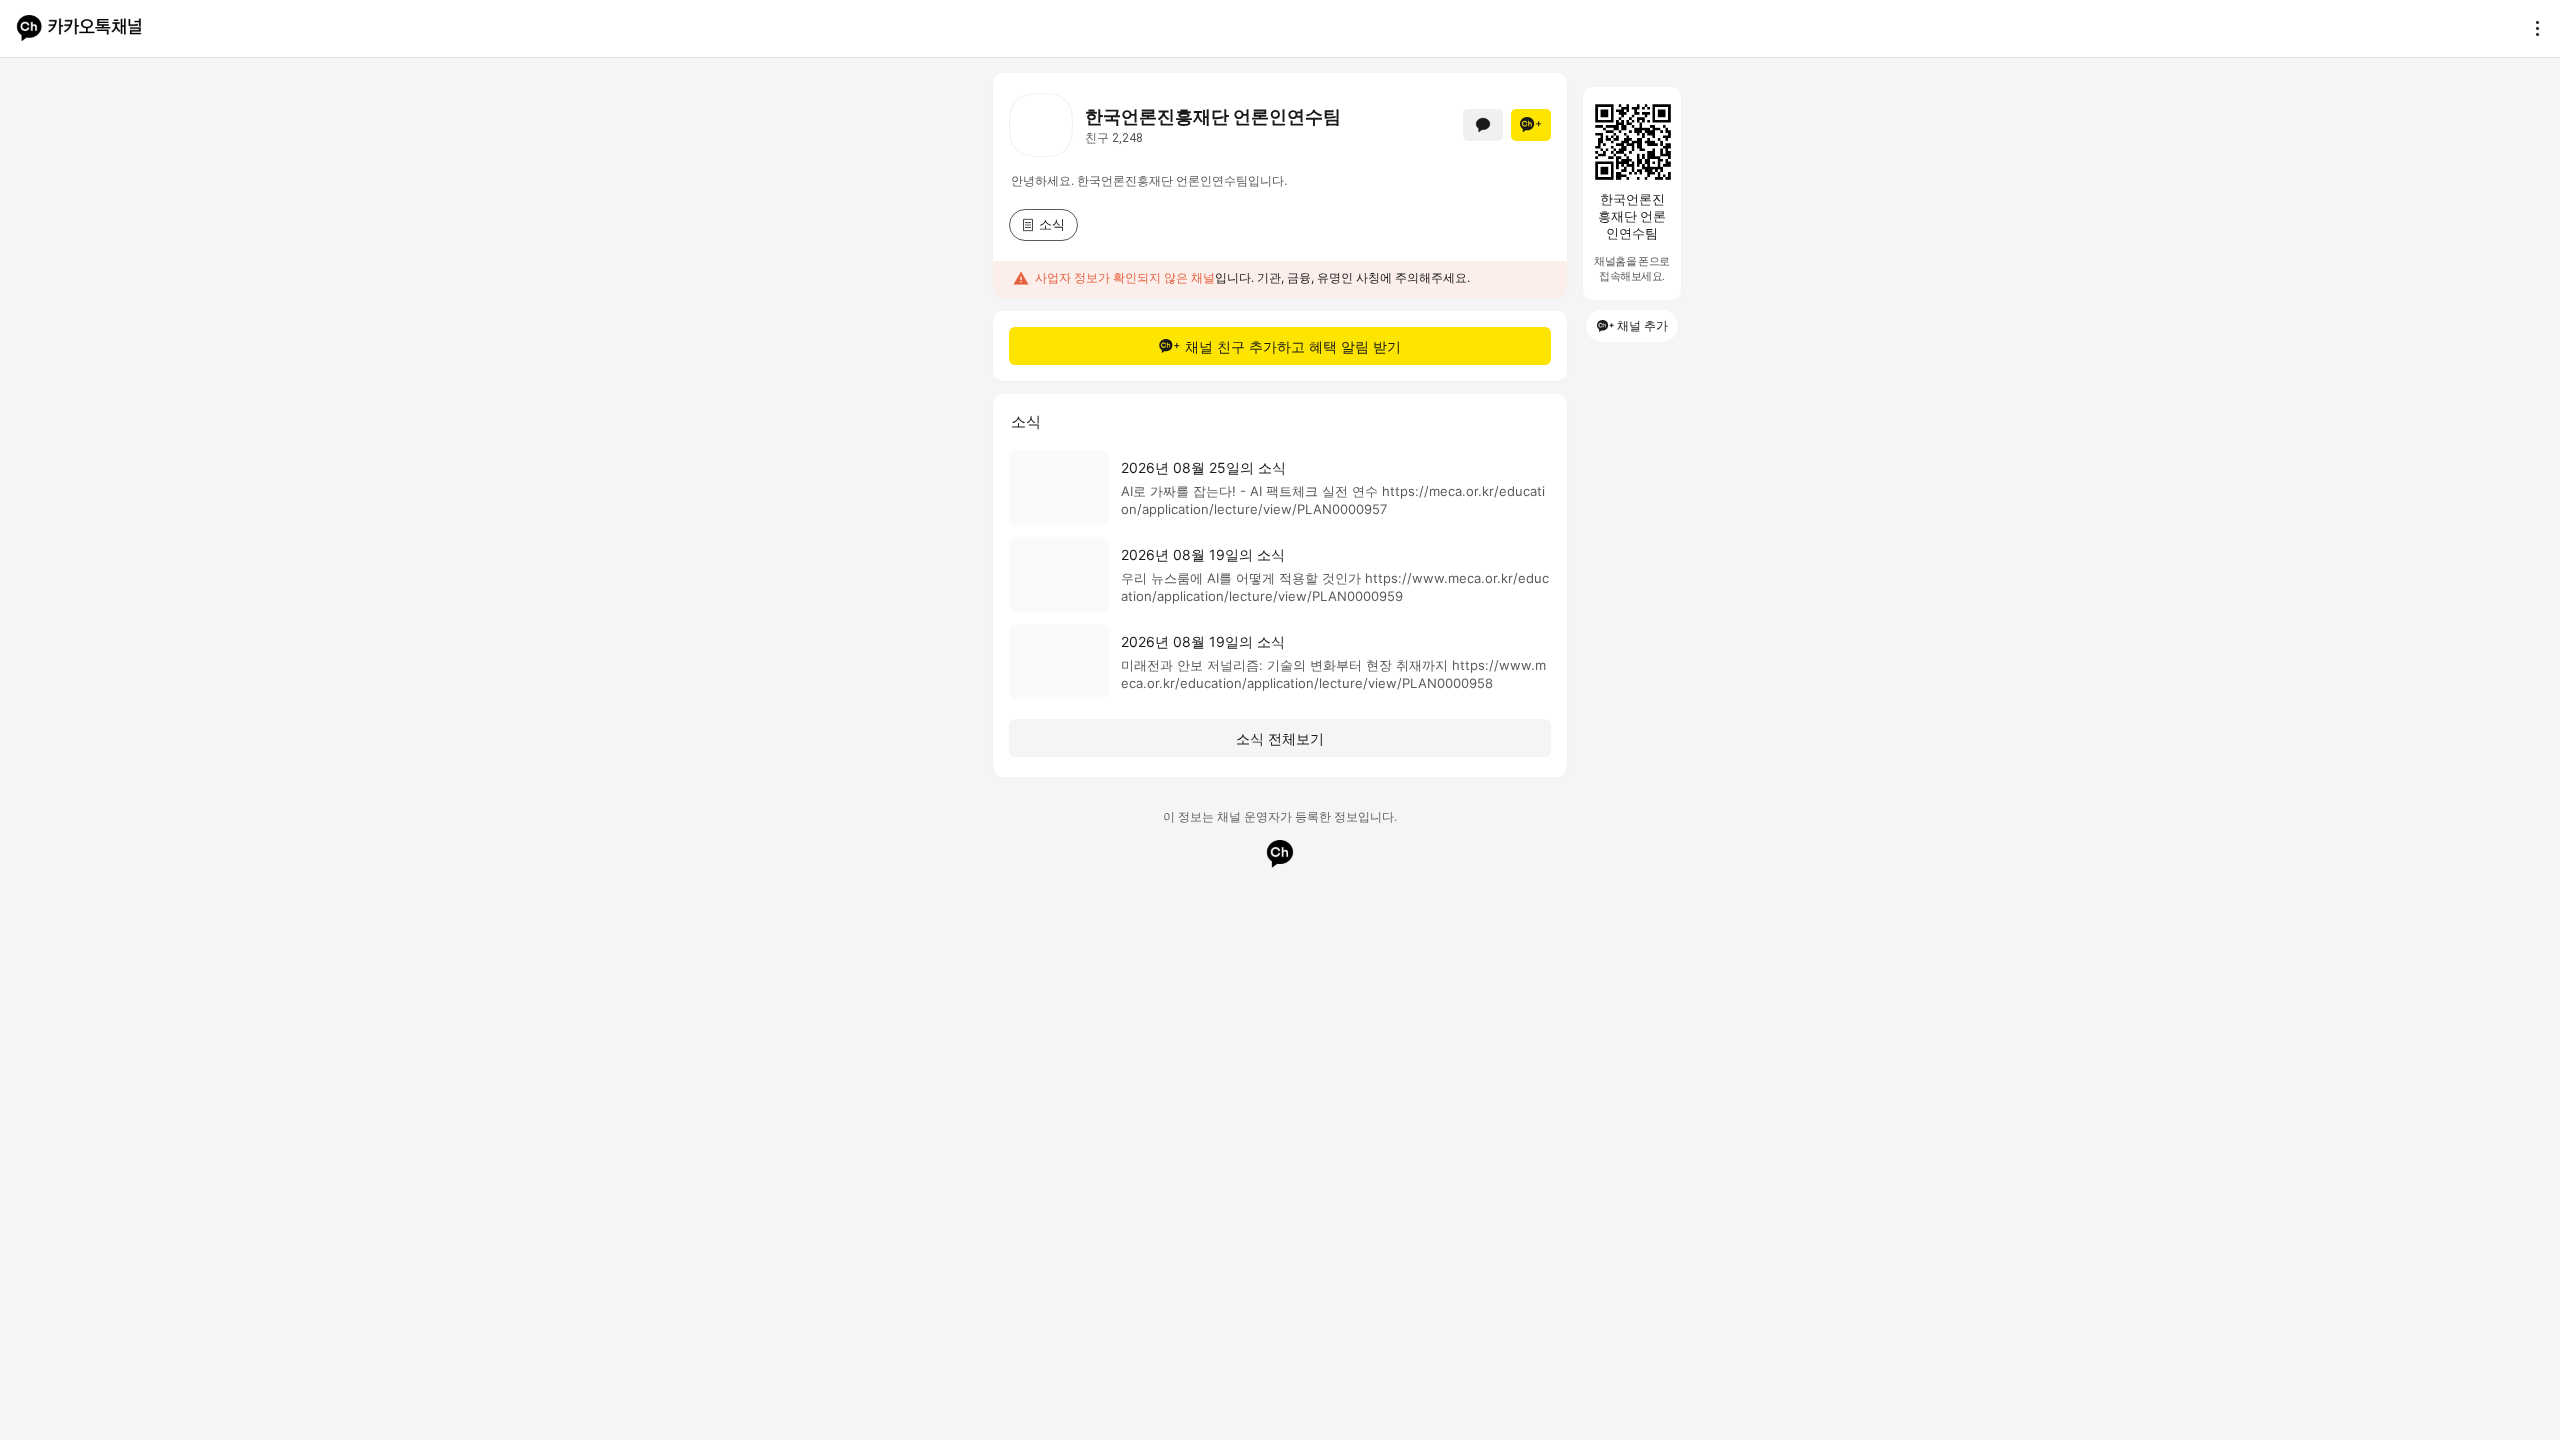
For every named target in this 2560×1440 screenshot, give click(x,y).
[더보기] (2532, 28)
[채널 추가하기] (1531, 125)
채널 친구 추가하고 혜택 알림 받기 (1293, 346)
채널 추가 (1642, 325)
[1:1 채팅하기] (1483, 125)
